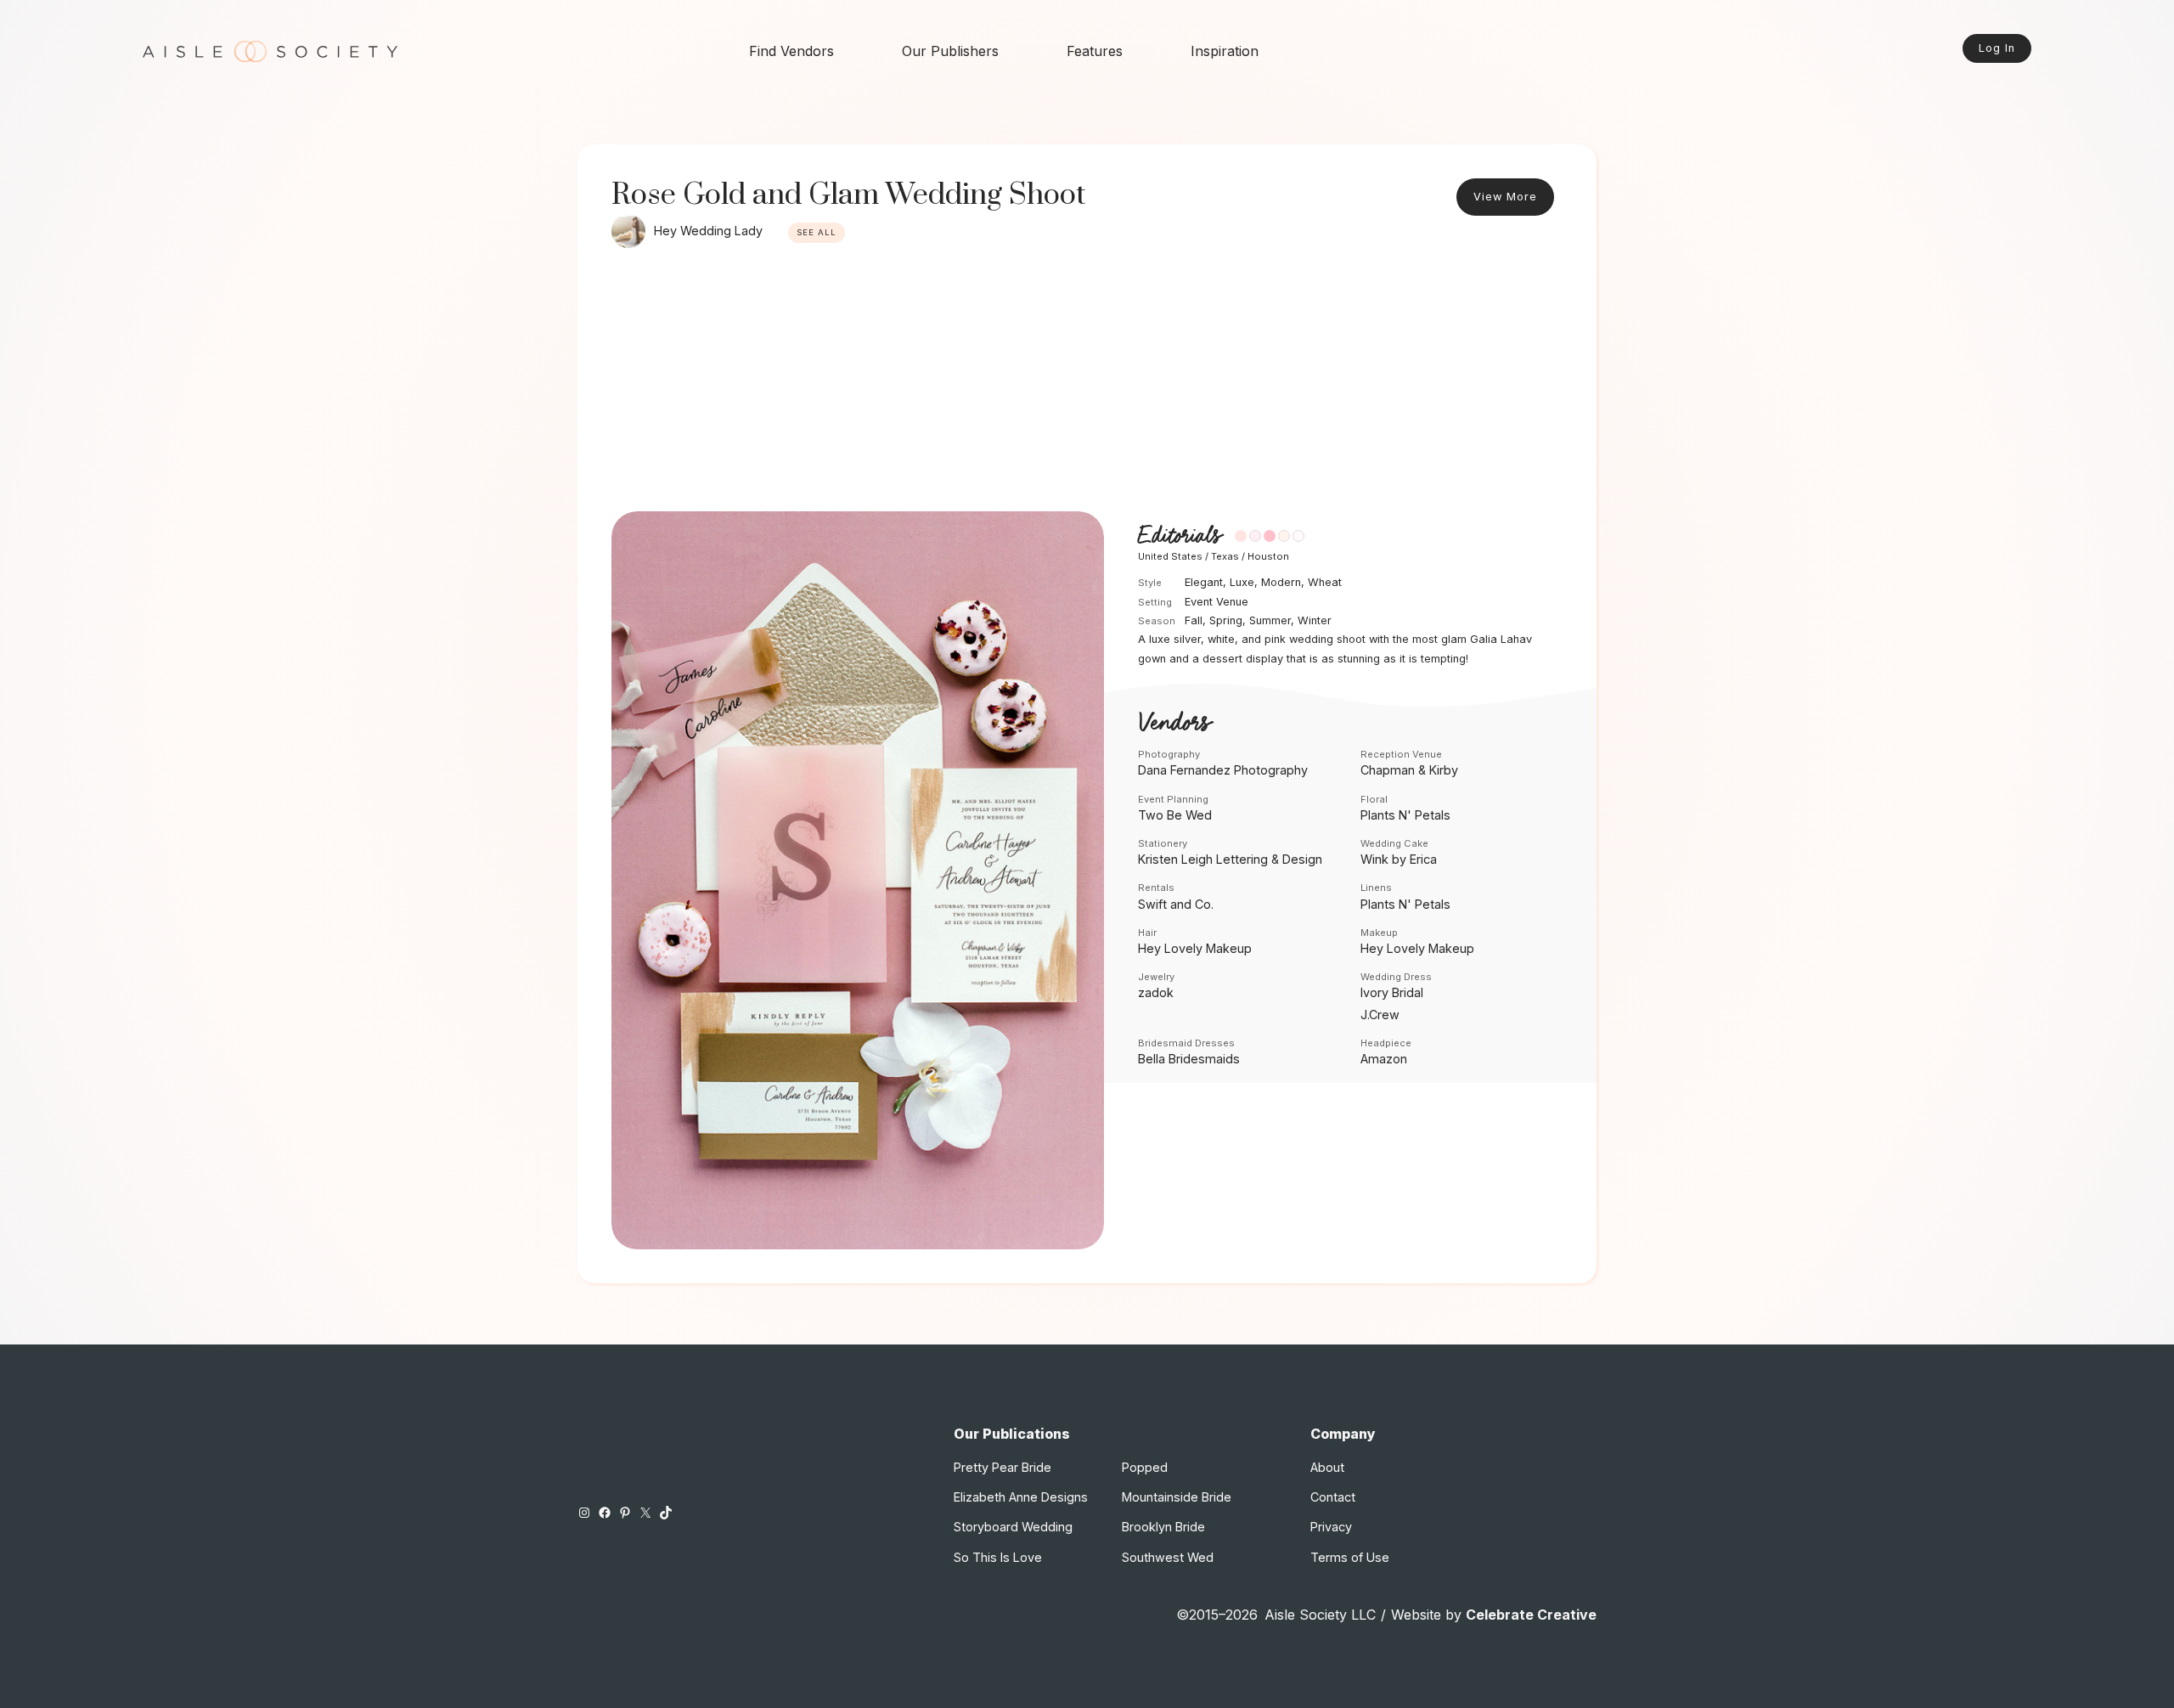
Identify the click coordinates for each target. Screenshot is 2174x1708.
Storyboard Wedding (1013, 1527)
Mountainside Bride (1177, 1497)
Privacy (1331, 1527)
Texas (1225, 556)
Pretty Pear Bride (1003, 1467)
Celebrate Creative (1531, 1615)
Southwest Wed (1168, 1557)
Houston (1268, 556)
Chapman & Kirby (1409, 770)
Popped (1145, 1467)
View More (1505, 197)
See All (817, 232)
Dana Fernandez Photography (1223, 770)
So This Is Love (998, 1557)
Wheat (1325, 582)
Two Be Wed (1175, 815)
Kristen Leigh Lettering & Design (1230, 859)
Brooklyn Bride (1163, 1527)
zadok (1156, 992)
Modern (1281, 582)
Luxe (1242, 582)
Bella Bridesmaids (1189, 1059)
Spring (1226, 620)
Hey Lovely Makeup (1195, 948)
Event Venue (1217, 602)
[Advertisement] (1087, 384)
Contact (1333, 1497)
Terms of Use (1350, 1557)
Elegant (1204, 582)
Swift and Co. (1176, 904)
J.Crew (1380, 1015)
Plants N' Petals (1405, 815)
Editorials (1180, 537)
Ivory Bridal (1392, 992)
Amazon (1384, 1059)
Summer (1270, 620)
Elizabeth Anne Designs (1021, 1497)
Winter (1315, 620)
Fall (1194, 620)
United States (1170, 556)
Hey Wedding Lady (708, 231)
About (1327, 1467)
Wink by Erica (1399, 859)
